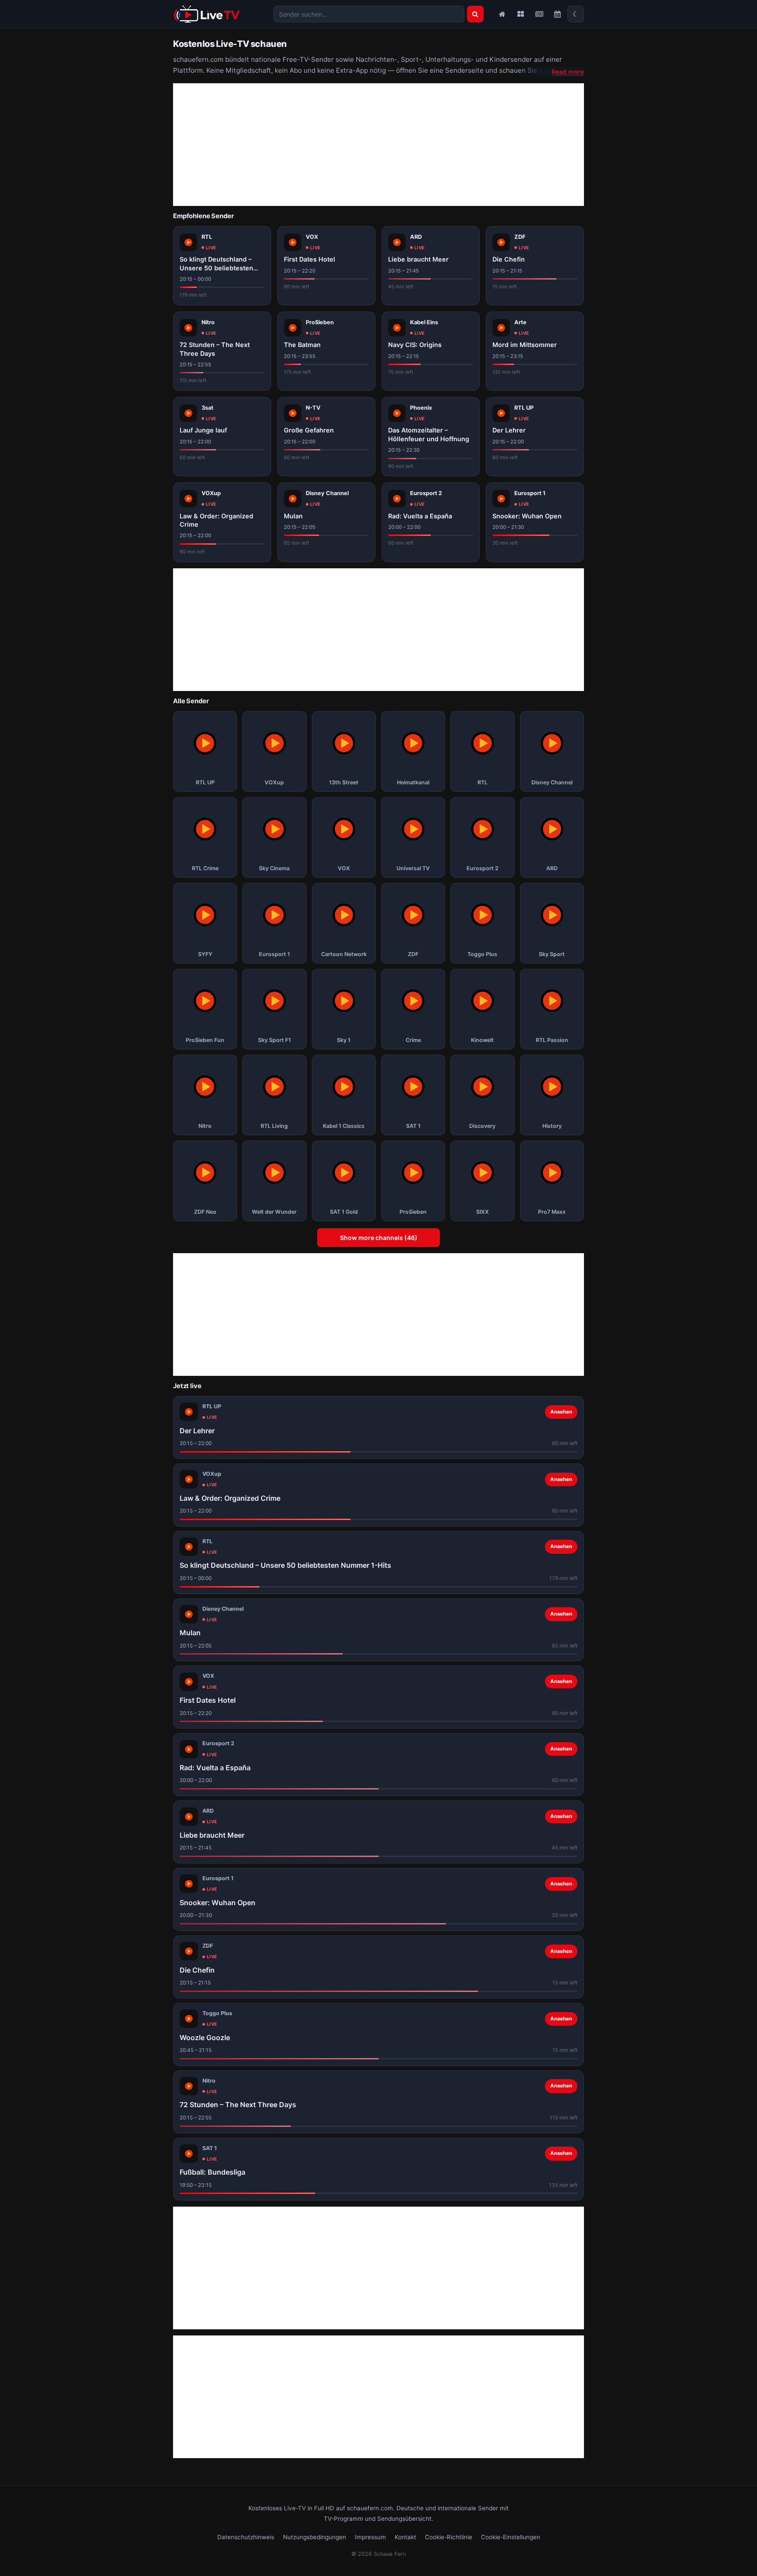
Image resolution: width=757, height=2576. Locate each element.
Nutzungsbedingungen (315, 2537)
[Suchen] (475, 14)
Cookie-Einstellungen (511, 2537)
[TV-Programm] (557, 14)
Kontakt (405, 2537)
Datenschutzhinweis (246, 2537)
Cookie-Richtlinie (449, 2537)
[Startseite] (502, 14)
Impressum (370, 2537)
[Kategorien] (520, 14)
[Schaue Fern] (207, 14)
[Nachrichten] (539, 14)
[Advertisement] (378, 145)
